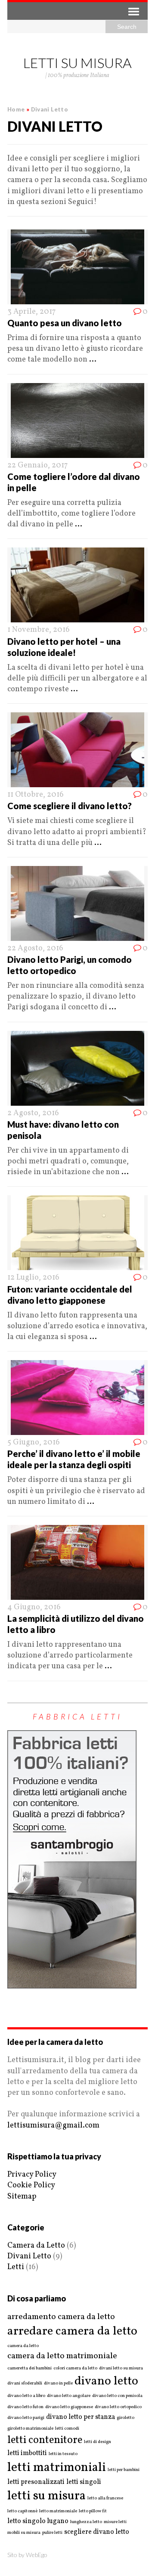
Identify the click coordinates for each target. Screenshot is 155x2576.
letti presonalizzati (36, 2482)
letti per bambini (124, 2470)
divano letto (106, 2381)
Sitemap (22, 2197)
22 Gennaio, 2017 (37, 465)
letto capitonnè (22, 2511)
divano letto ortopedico (118, 2407)
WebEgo (37, 2555)
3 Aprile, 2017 (31, 312)
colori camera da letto (75, 2369)
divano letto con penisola (117, 2396)
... (93, 360)
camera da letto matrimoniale (62, 2356)
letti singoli (84, 2482)
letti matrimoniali (57, 2468)
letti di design (98, 2442)
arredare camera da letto (72, 2331)
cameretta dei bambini (29, 2369)
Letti (16, 2267)
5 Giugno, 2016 (34, 1443)
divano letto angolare (69, 2396)
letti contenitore (45, 2440)
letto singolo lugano (38, 2521)
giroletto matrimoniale (30, 2429)
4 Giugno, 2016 (34, 1607)
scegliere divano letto (97, 2532)
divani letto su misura (121, 2369)
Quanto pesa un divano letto (65, 323)
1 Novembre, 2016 (39, 630)
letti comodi (67, 2429)
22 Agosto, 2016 (35, 948)
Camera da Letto (36, 2246)
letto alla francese (105, 2499)
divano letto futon (25, 2407)
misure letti (115, 2522)
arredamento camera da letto (61, 2317)
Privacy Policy (32, 2175)
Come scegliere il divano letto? (70, 806)
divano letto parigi (26, 2418)
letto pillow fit (93, 2511)
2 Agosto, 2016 (33, 1113)
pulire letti (52, 2533)
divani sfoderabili (25, 2384)
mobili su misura (24, 2533)
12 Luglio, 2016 (33, 1278)
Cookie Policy (31, 2185)
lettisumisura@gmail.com (53, 2126)
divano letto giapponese (69, 2407)
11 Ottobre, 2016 (36, 795)
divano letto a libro (26, 2396)
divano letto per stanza (81, 2417)
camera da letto (23, 2346)
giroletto (126, 2418)
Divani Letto (29, 2256)
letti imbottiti (27, 2453)
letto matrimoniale (58, 2511)
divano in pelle (58, 2384)
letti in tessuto (63, 2454)
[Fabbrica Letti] (72, 1983)
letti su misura (46, 2496)
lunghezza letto (86, 2522)
